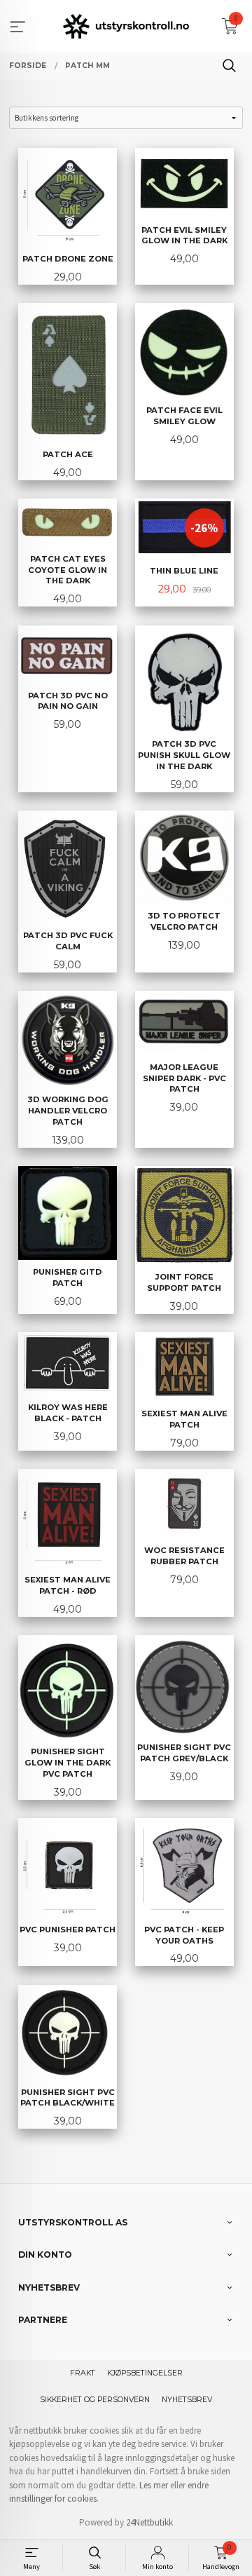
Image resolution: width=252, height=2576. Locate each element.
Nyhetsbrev (187, 2400)
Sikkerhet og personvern (95, 2400)
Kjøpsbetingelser (145, 2373)
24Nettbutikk (149, 2522)
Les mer (154, 2485)
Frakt (83, 2373)
